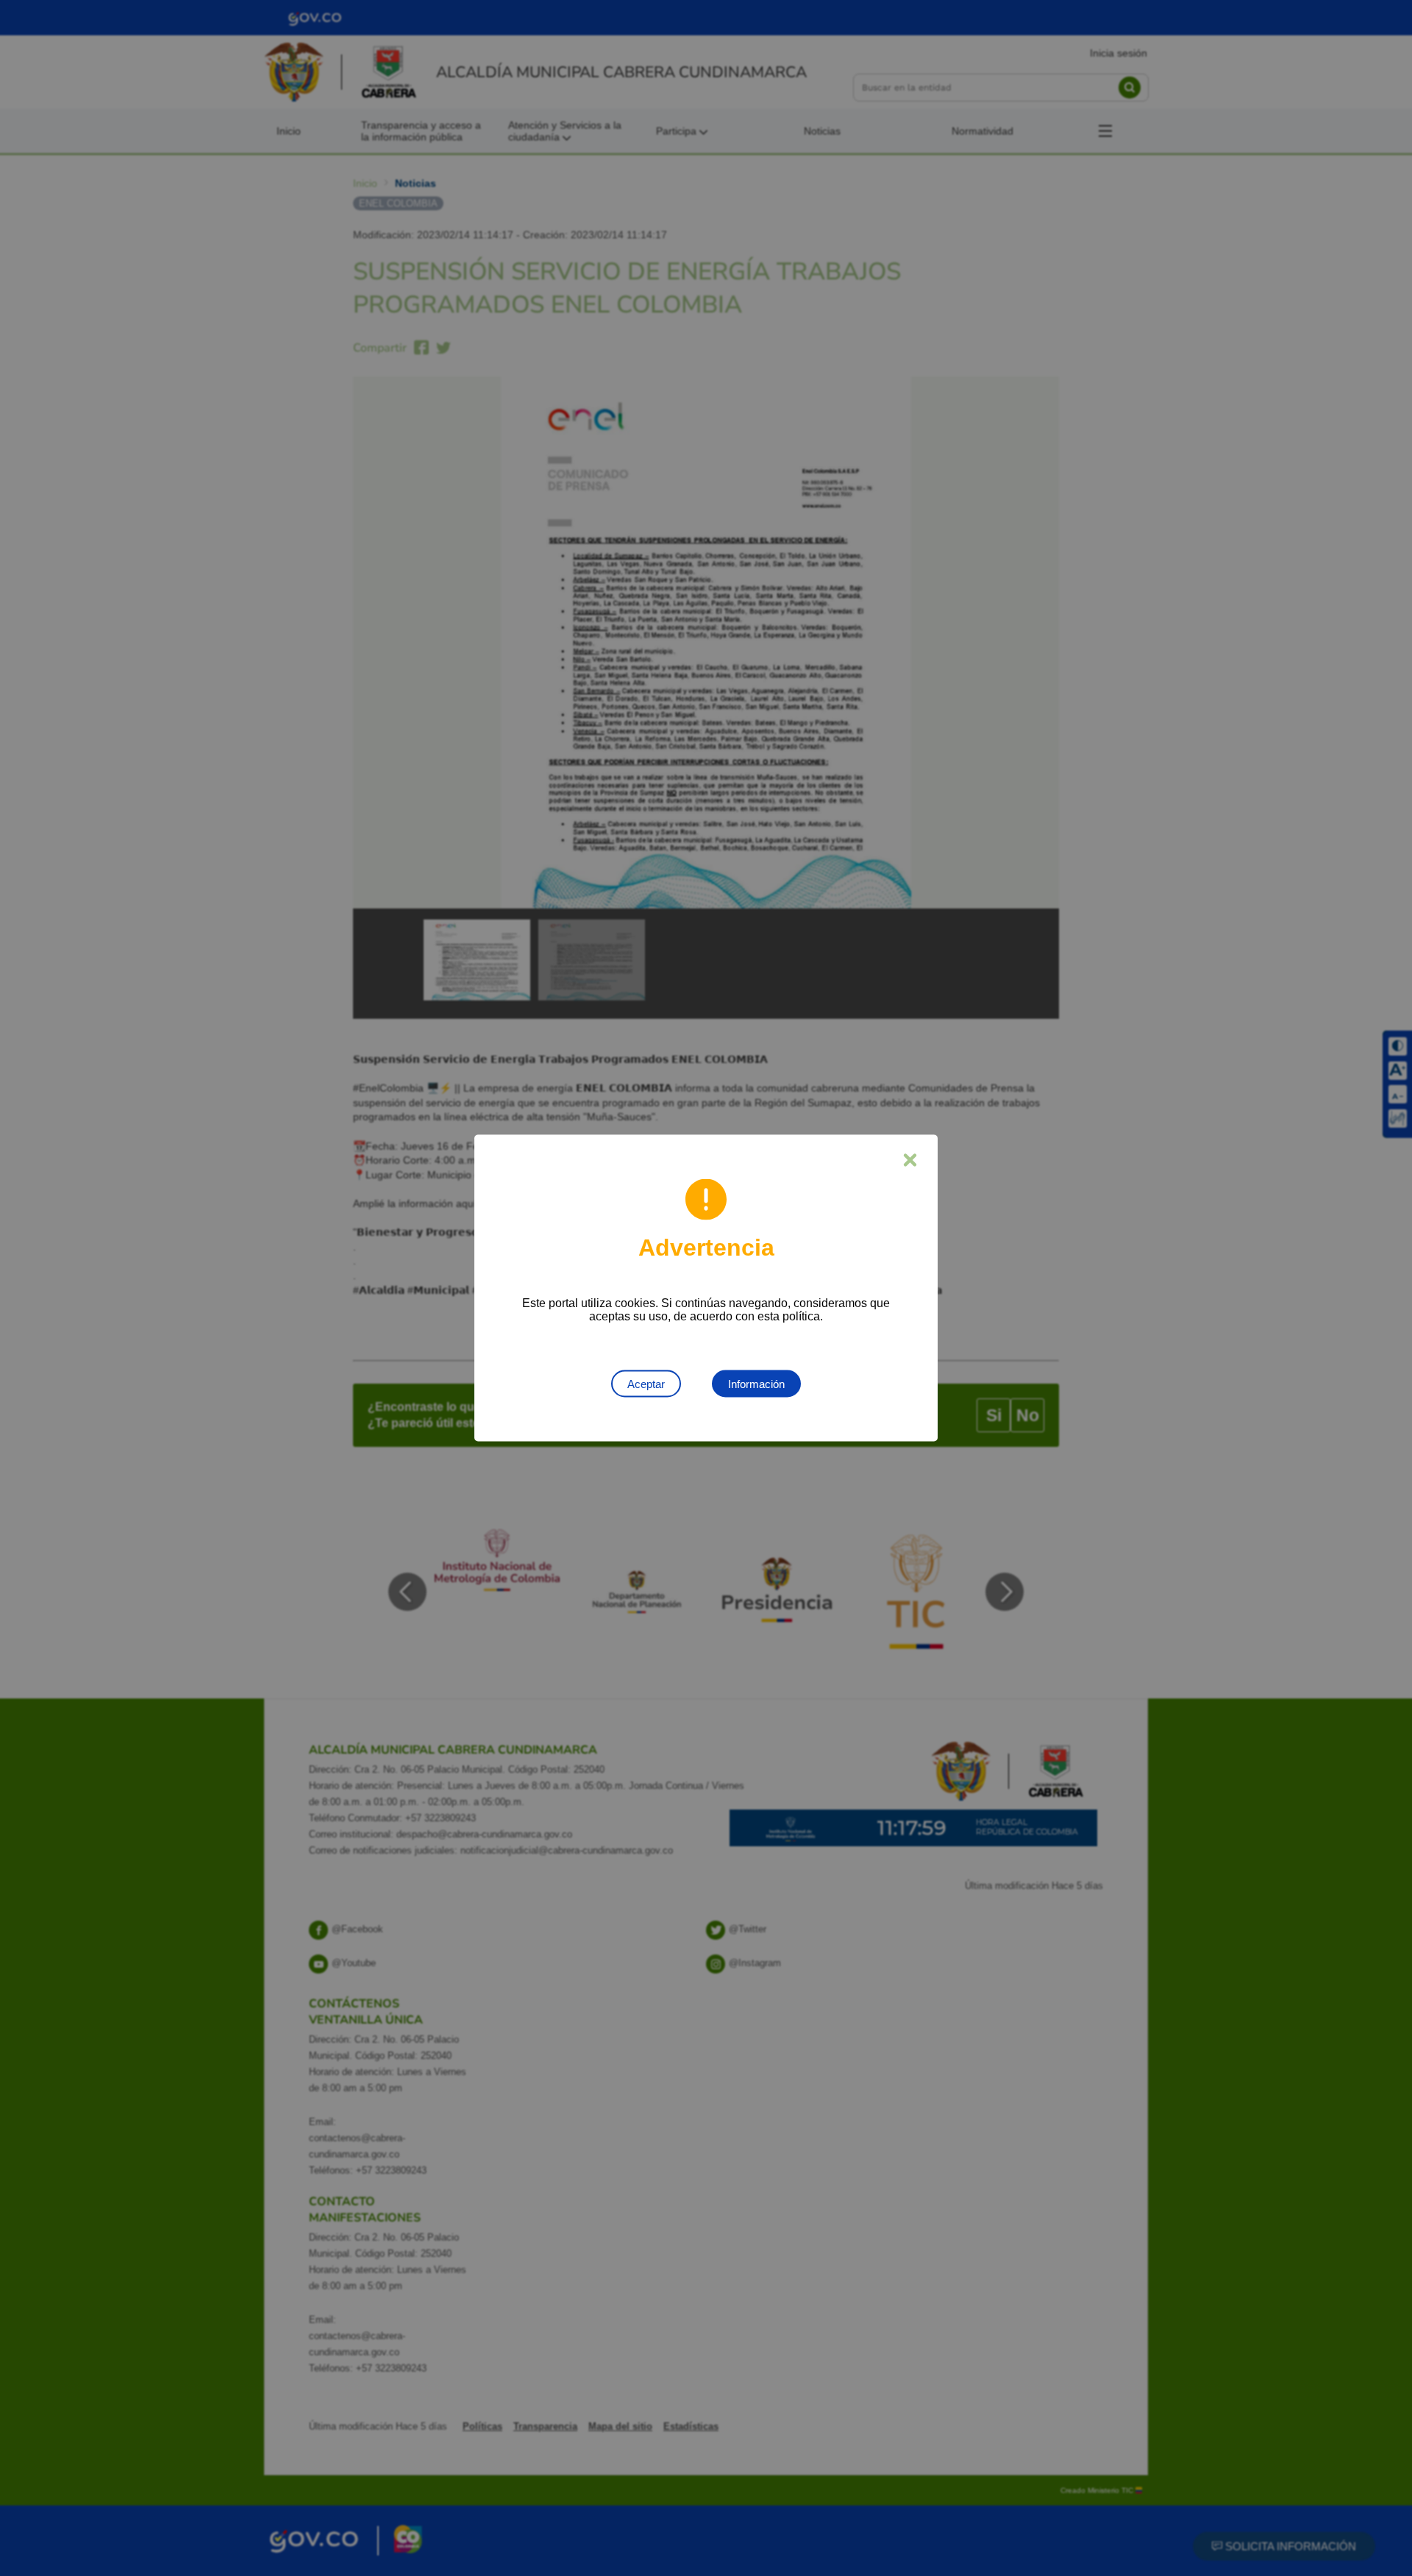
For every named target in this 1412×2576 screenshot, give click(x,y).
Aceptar (646, 1384)
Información (756, 1384)
